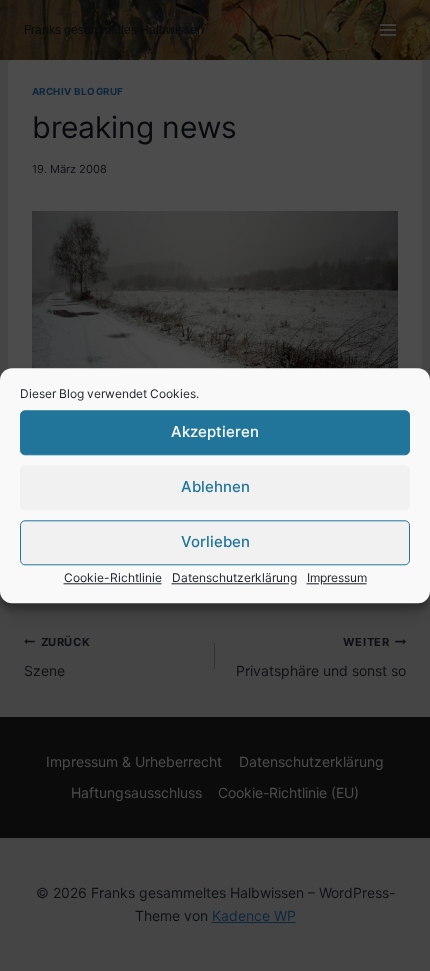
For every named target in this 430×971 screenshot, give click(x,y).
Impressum (337, 577)
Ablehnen (215, 486)
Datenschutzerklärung (234, 577)
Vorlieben (215, 541)
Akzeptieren (215, 431)
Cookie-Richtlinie (113, 577)
